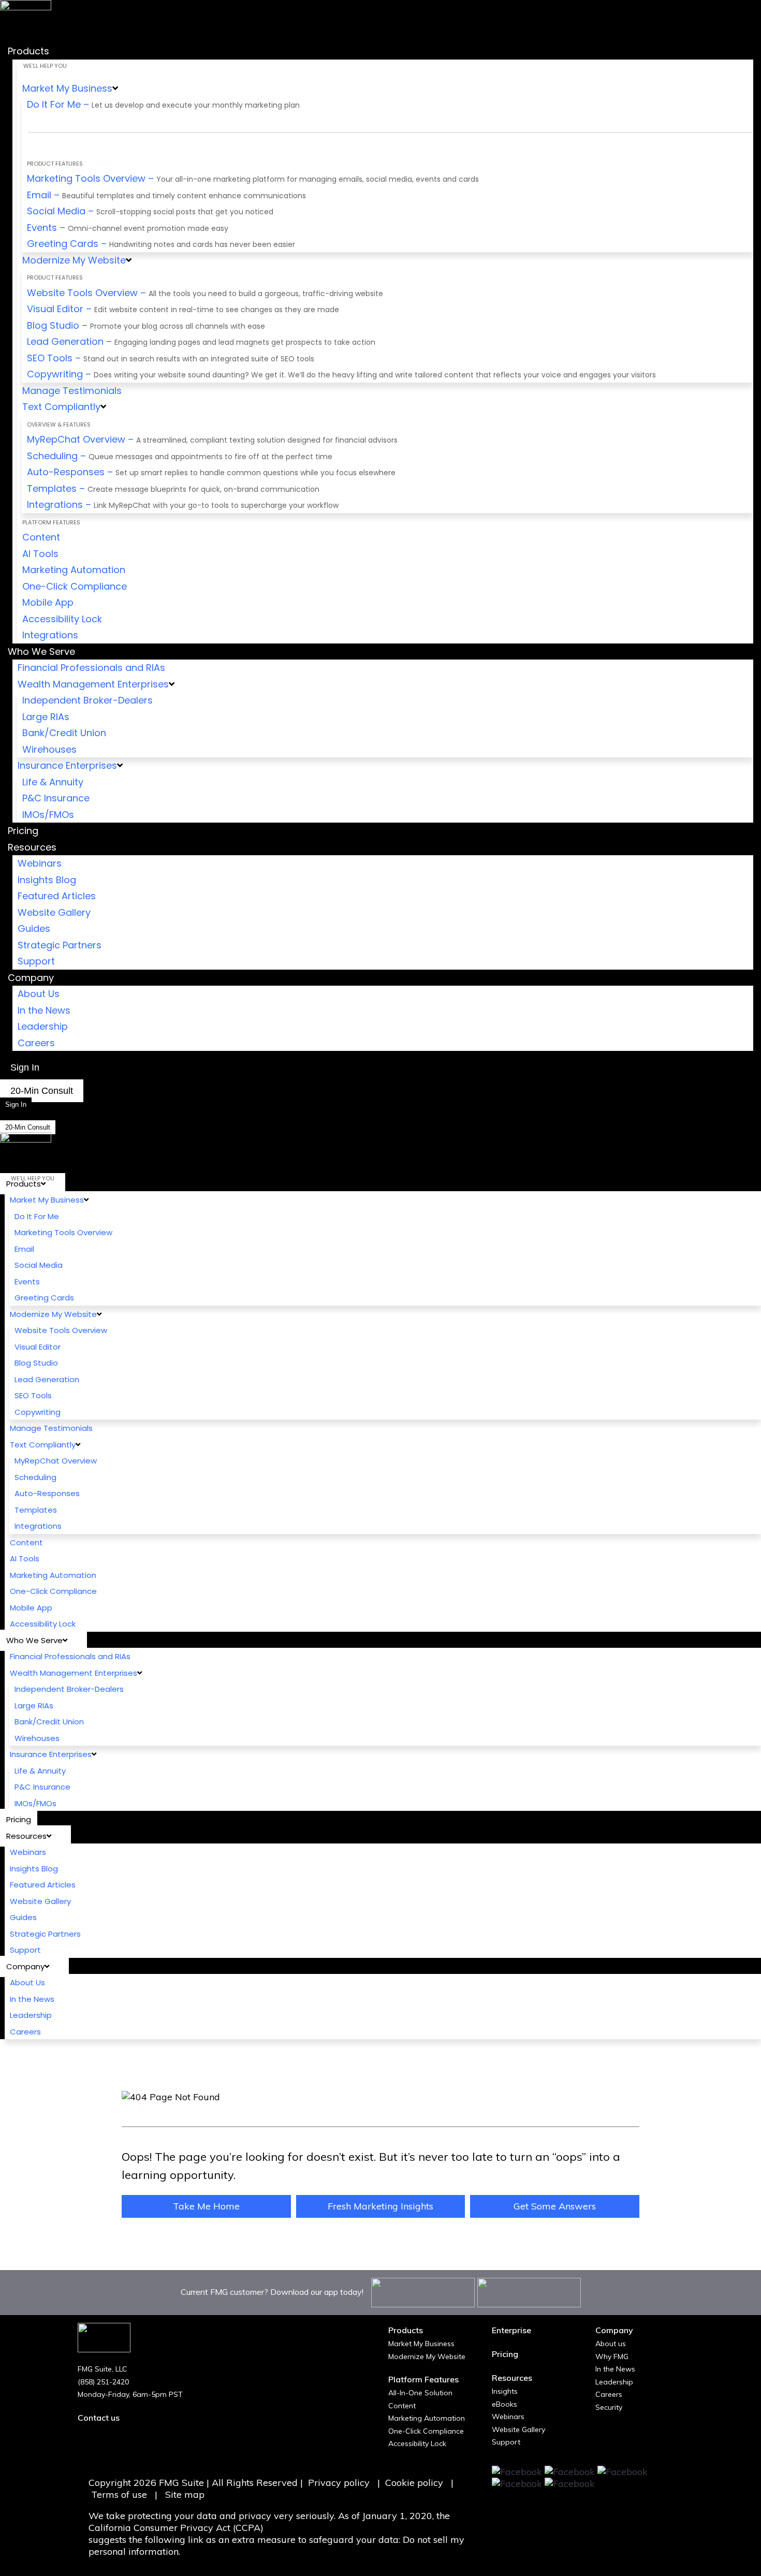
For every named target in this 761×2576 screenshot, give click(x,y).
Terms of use (120, 2494)
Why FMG (612, 2357)
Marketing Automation (427, 2418)
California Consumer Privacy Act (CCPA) (176, 2528)
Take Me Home (206, 2206)
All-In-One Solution (420, 2393)
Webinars (508, 2417)
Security (609, 2407)
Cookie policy (414, 2483)
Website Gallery (518, 2429)
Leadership (614, 2382)
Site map (185, 2494)
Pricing (505, 2354)
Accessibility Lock (417, 2443)
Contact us (99, 2418)
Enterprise (511, 2330)
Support (506, 2442)
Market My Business (421, 2344)
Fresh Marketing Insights (380, 2206)
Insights (505, 2391)
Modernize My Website (427, 2357)
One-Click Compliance (426, 2431)
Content (402, 2406)
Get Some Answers (555, 2206)
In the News (615, 2369)
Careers (609, 2394)
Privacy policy (339, 2483)
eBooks (504, 2404)
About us (611, 2344)
